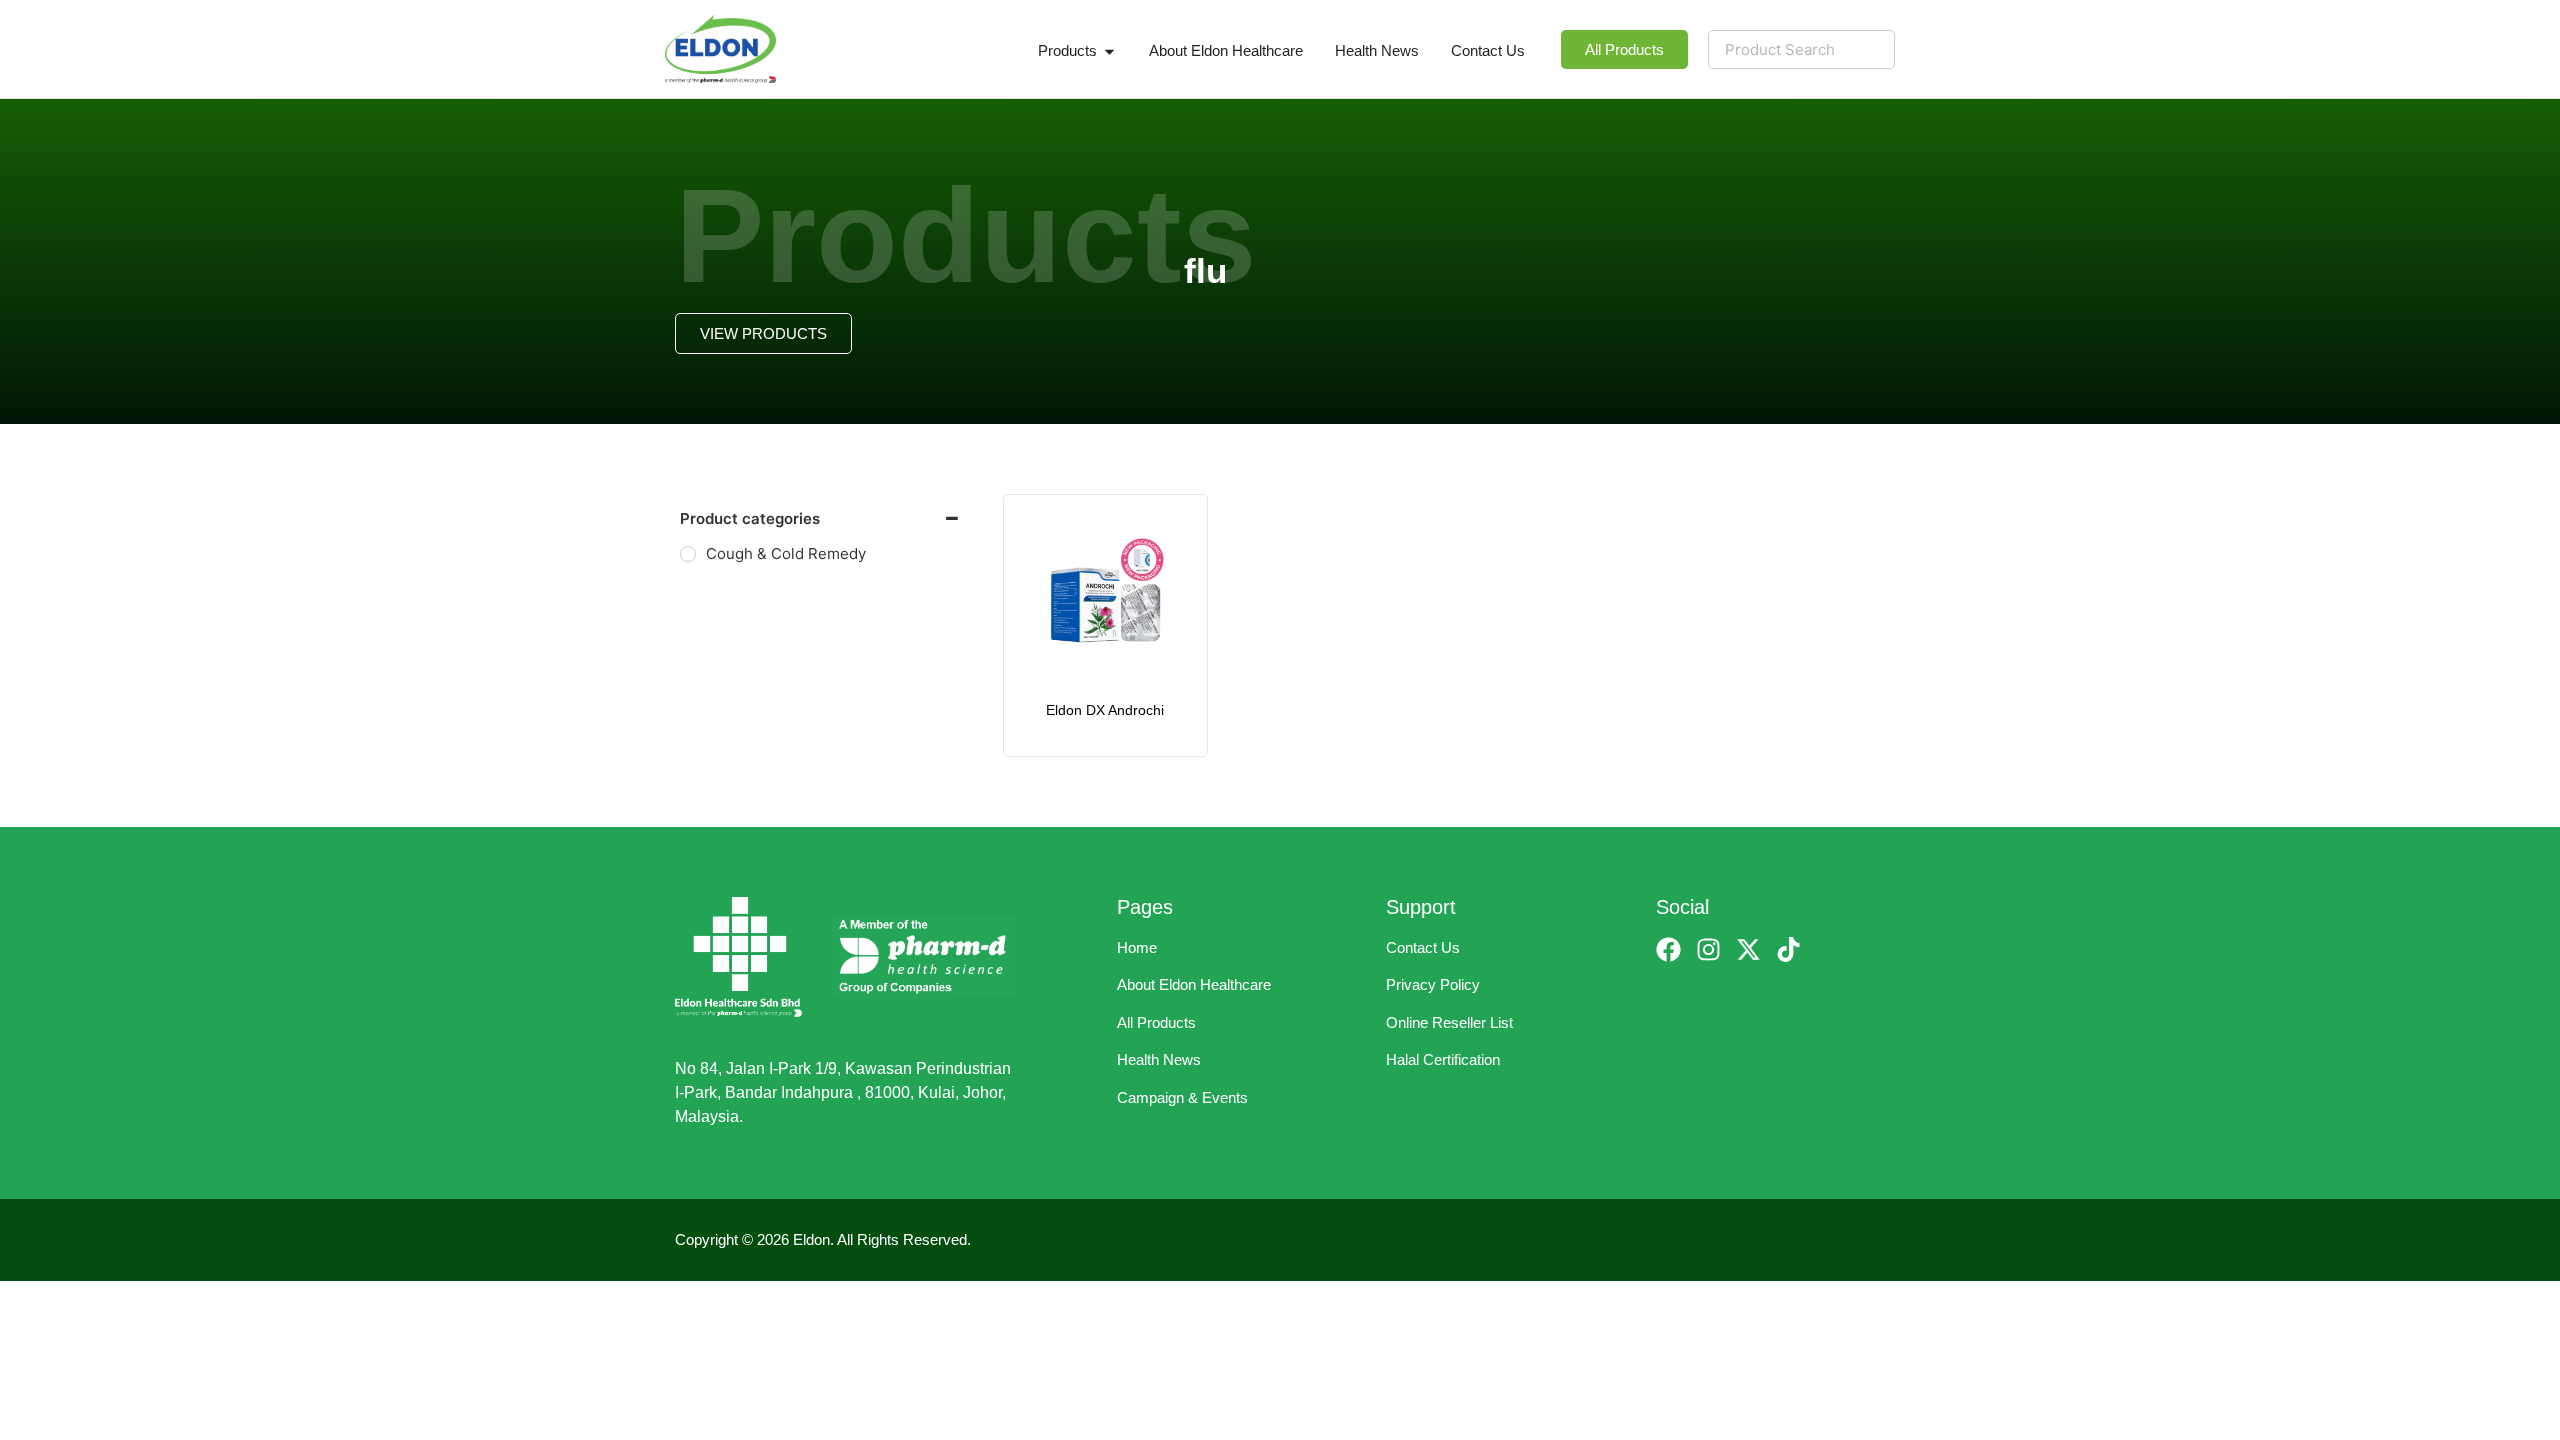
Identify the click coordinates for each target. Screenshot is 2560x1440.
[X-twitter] (1748, 949)
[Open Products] (1109, 51)
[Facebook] (1668, 949)
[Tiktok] (1788, 949)
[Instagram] (1708, 949)
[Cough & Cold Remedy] (688, 554)
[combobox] (1801, 49)
